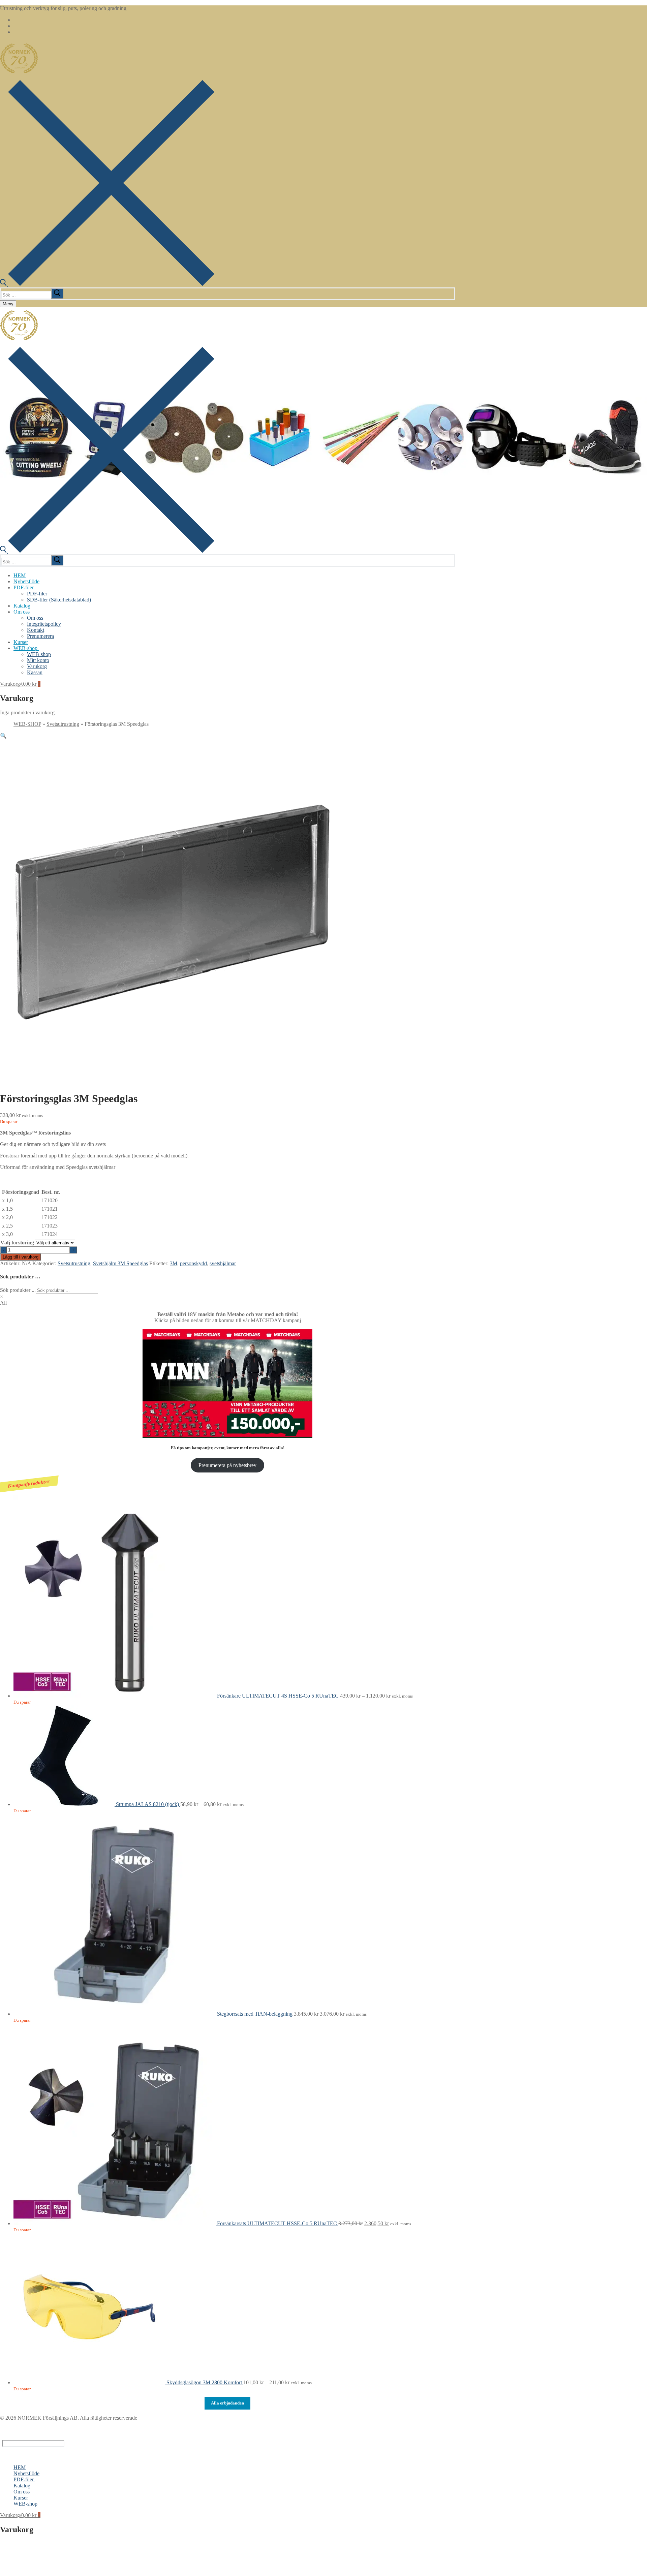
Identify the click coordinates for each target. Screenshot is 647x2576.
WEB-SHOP (27, 724)
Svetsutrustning (63, 724)
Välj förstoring (17, 1243)
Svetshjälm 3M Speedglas (120, 1263)
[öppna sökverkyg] (107, 284)
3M (174, 1263)
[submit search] (57, 293)
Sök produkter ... (18, 1290)
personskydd (193, 1263)
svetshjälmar (223, 1263)
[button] (3, 736)
